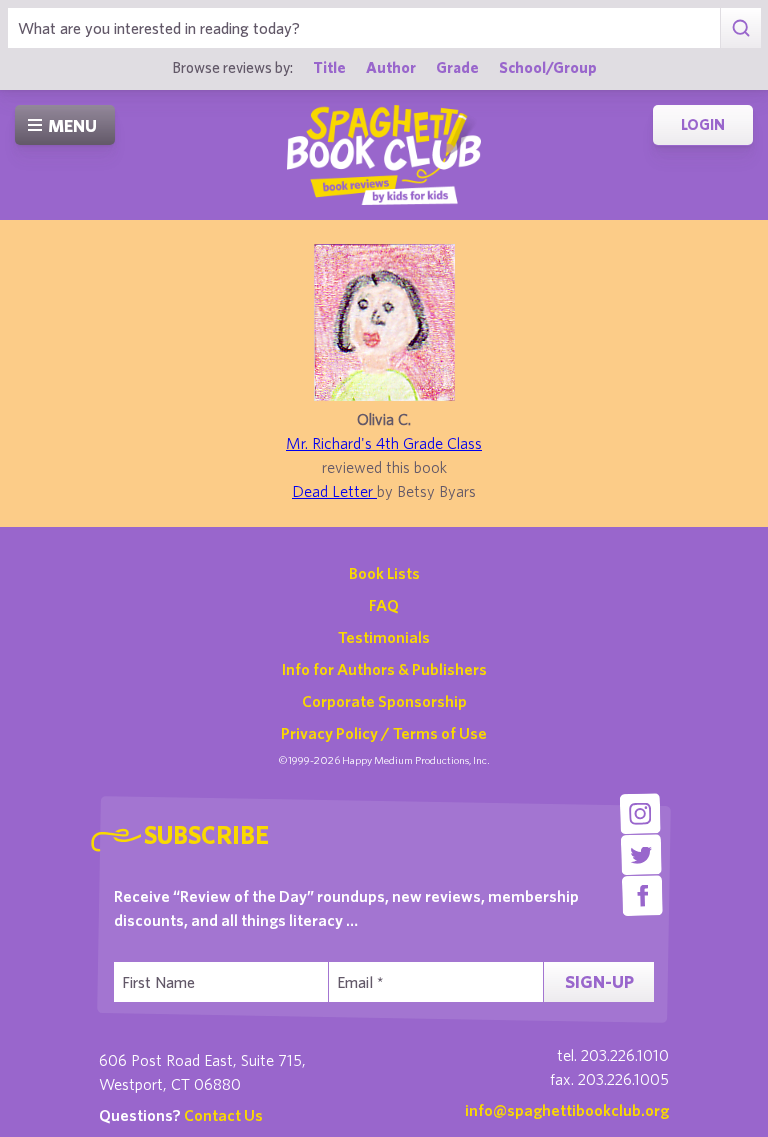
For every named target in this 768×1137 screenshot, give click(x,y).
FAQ (384, 605)
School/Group (548, 67)
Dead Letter (334, 491)
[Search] (740, 28)
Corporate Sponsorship (384, 701)
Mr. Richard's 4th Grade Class (384, 443)
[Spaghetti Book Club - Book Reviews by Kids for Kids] (384, 155)
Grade (457, 67)
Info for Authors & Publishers (384, 669)
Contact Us (223, 1115)
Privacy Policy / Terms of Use (384, 733)
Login (703, 124)
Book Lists (384, 573)
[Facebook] (642, 895)
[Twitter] (641, 854)
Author (391, 67)
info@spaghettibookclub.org (567, 1110)
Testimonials (384, 637)
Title (329, 67)
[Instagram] (640, 813)
